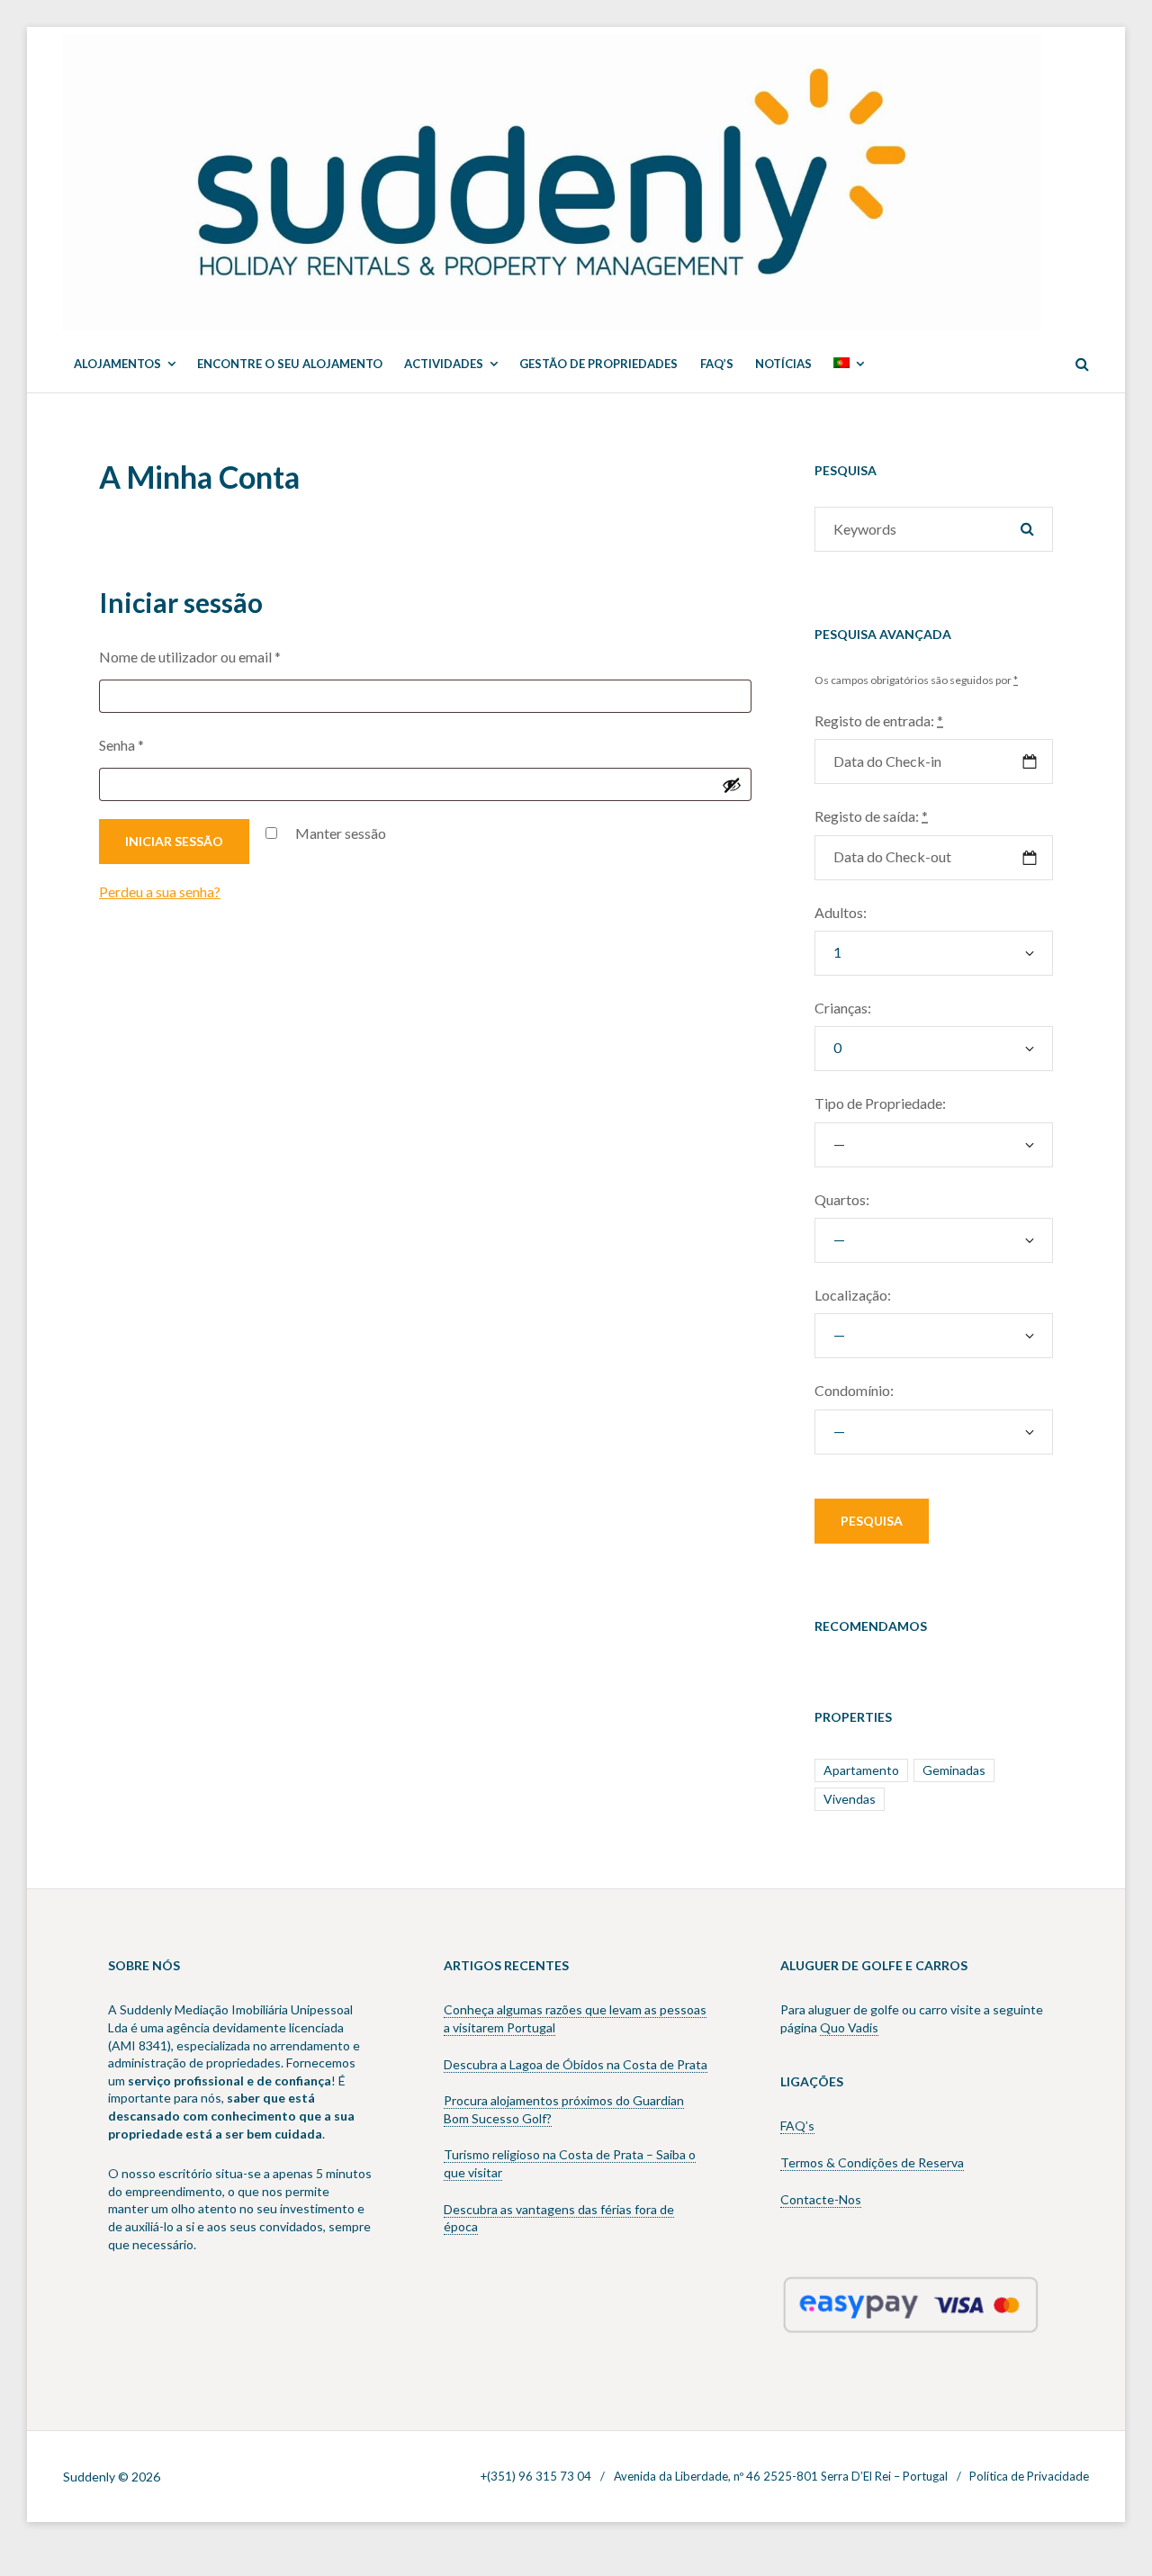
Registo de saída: (871, 816)
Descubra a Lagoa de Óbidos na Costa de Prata (576, 2064)
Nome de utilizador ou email (227, 656)
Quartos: (842, 1199)
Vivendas (850, 1799)
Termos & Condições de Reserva (872, 2162)
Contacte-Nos (821, 2199)
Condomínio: (854, 1390)
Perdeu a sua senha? (160, 892)
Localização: (853, 1295)
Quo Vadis (849, 2027)
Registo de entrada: (879, 721)
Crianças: (843, 1008)
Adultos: (841, 912)
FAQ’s (797, 2126)
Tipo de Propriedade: (880, 1103)
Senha (159, 744)
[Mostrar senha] (732, 785)
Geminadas (954, 1770)
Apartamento (861, 1770)
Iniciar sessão (174, 841)
